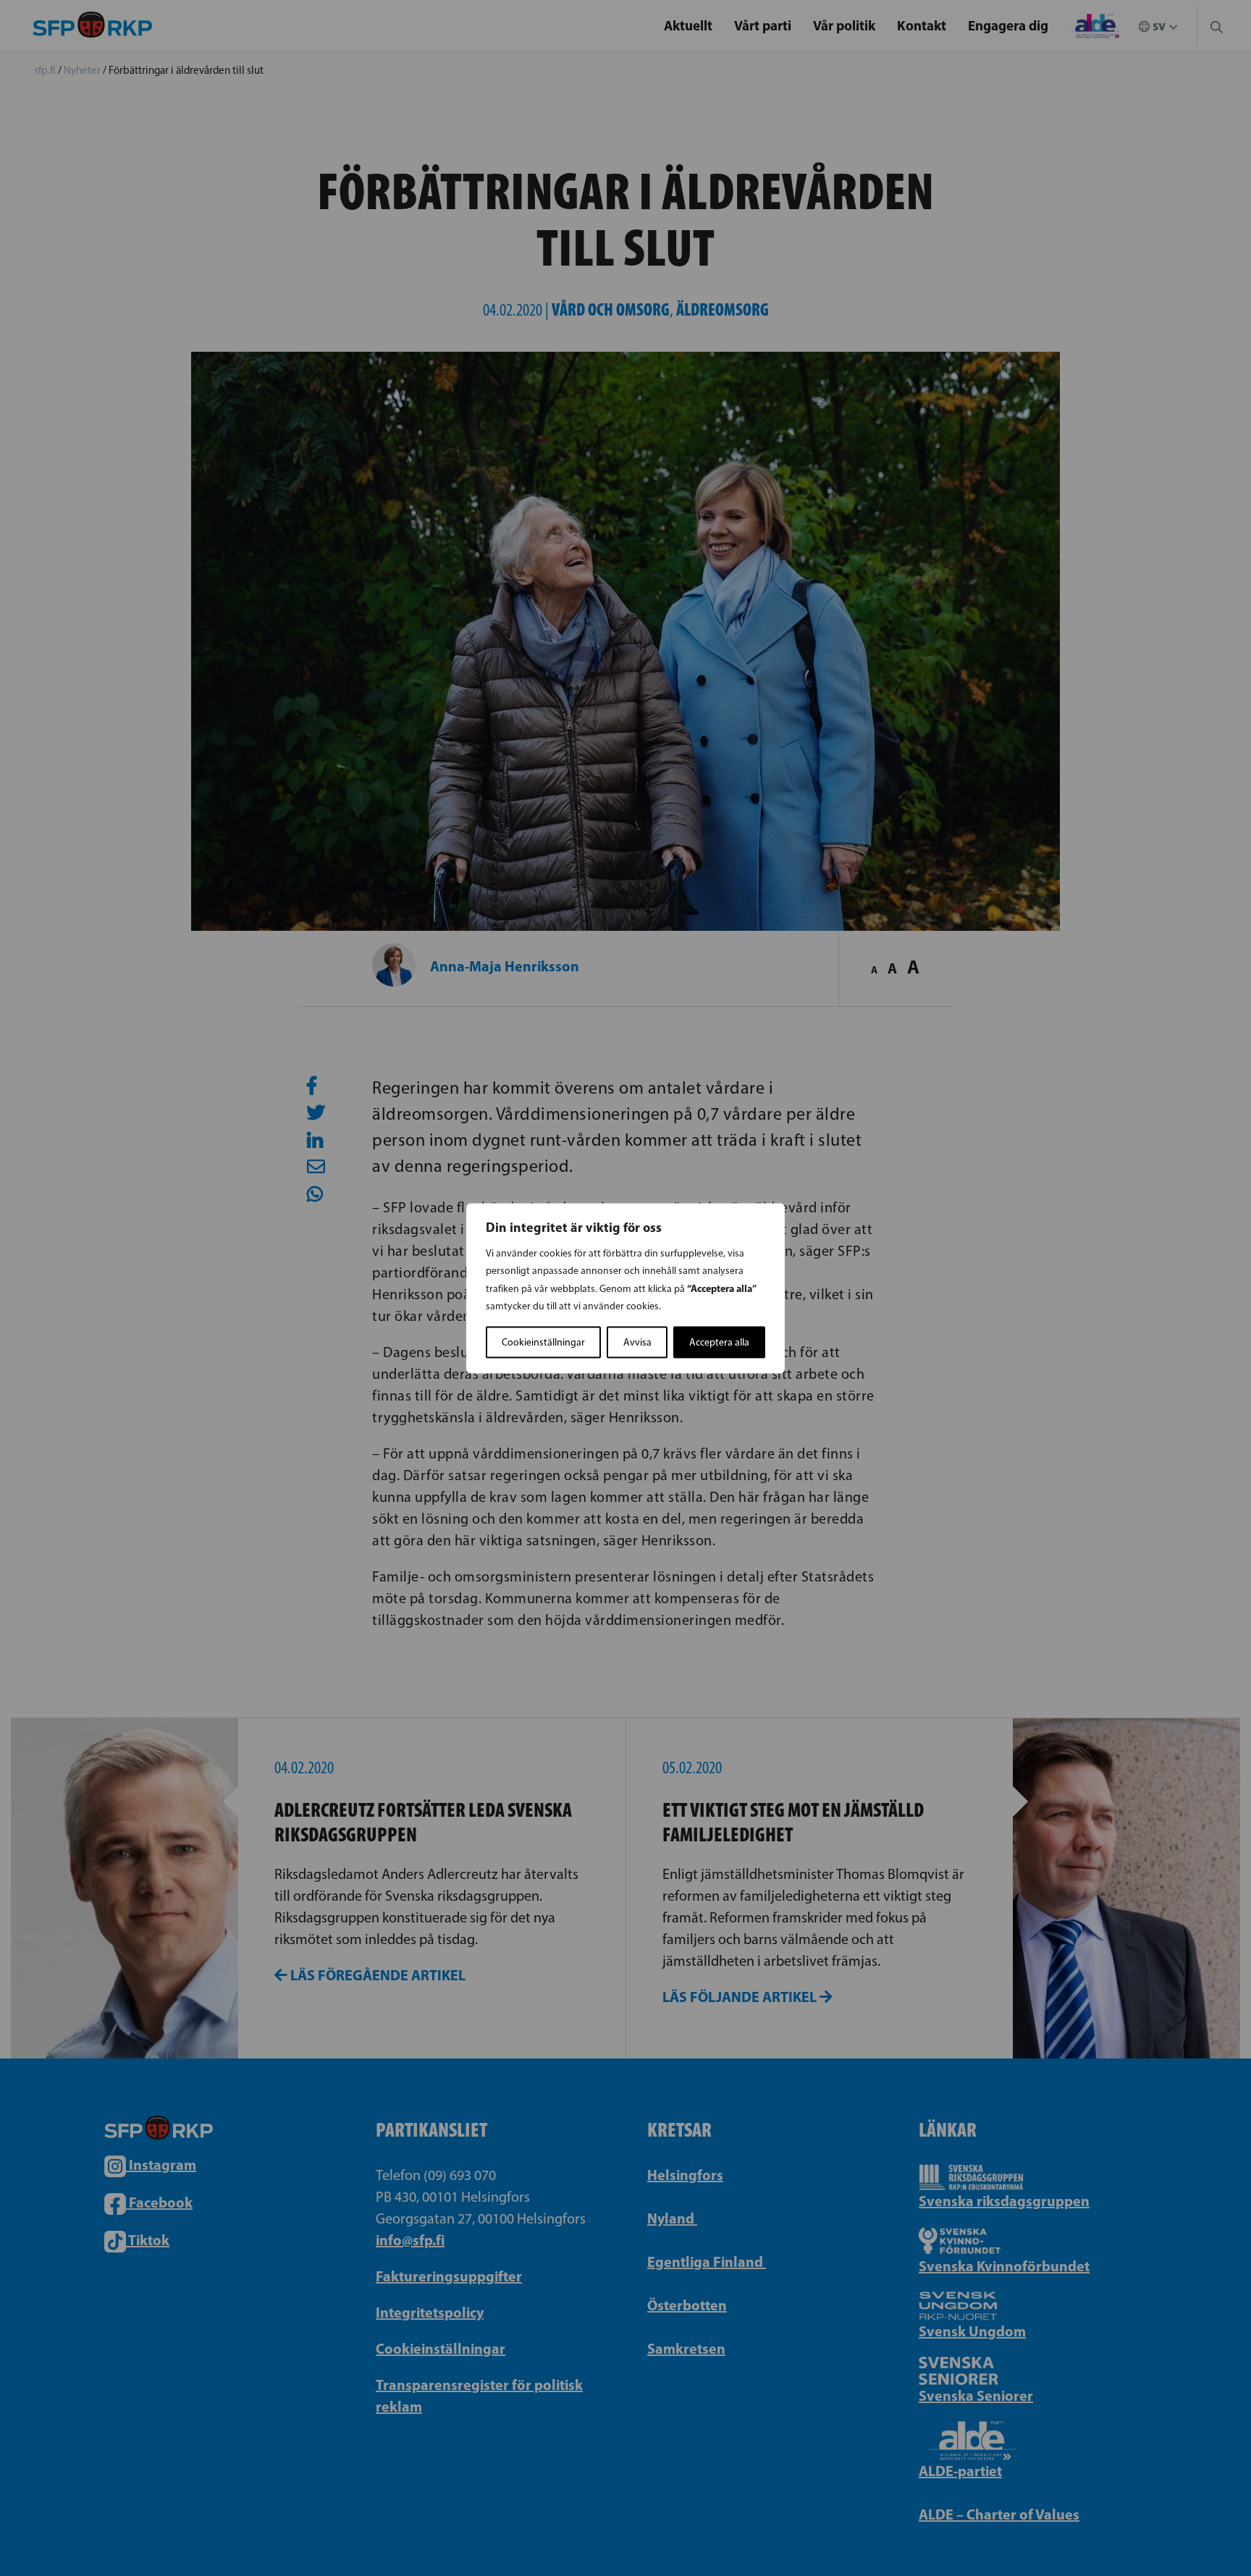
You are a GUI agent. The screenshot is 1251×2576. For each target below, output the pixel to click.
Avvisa (637, 1342)
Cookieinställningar (543, 1342)
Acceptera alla (719, 1342)
